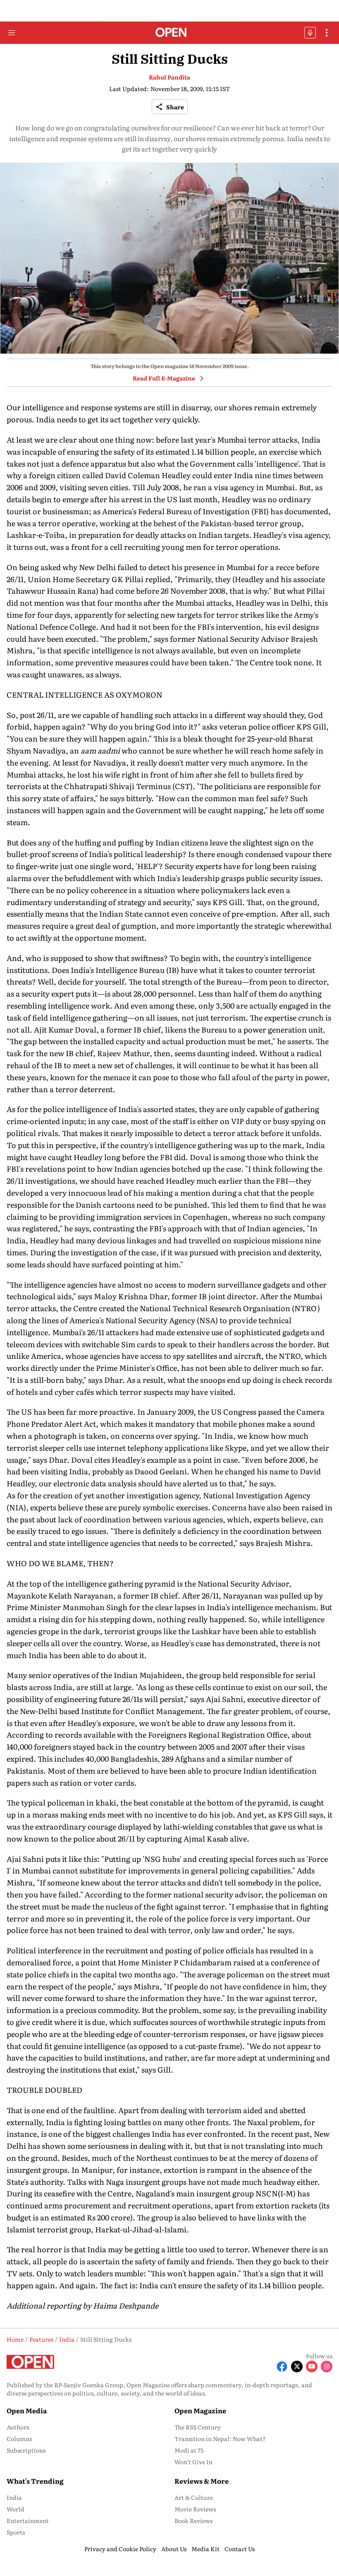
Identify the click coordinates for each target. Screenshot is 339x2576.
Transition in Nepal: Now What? (220, 2439)
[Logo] (170, 33)
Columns (19, 2439)
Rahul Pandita (169, 77)
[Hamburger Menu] (12, 33)
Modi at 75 (189, 2450)
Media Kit (205, 2549)
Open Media (27, 2410)
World (16, 2509)
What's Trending (35, 2481)
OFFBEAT (310, 33)
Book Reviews (193, 2521)
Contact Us (240, 2549)
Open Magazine (200, 2410)
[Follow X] (297, 2367)
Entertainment (28, 2521)
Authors (18, 2427)
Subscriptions (26, 2450)
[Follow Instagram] (327, 2367)
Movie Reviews (195, 2509)
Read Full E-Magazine (164, 378)
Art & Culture (194, 2497)
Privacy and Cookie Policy (120, 2549)
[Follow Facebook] (282, 2367)
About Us (174, 2549)
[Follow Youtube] (312, 2367)
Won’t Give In (193, 2462)
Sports (16, 2532)
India (14, 2497)
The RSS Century (198, 2427)
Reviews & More (202, 2481)
